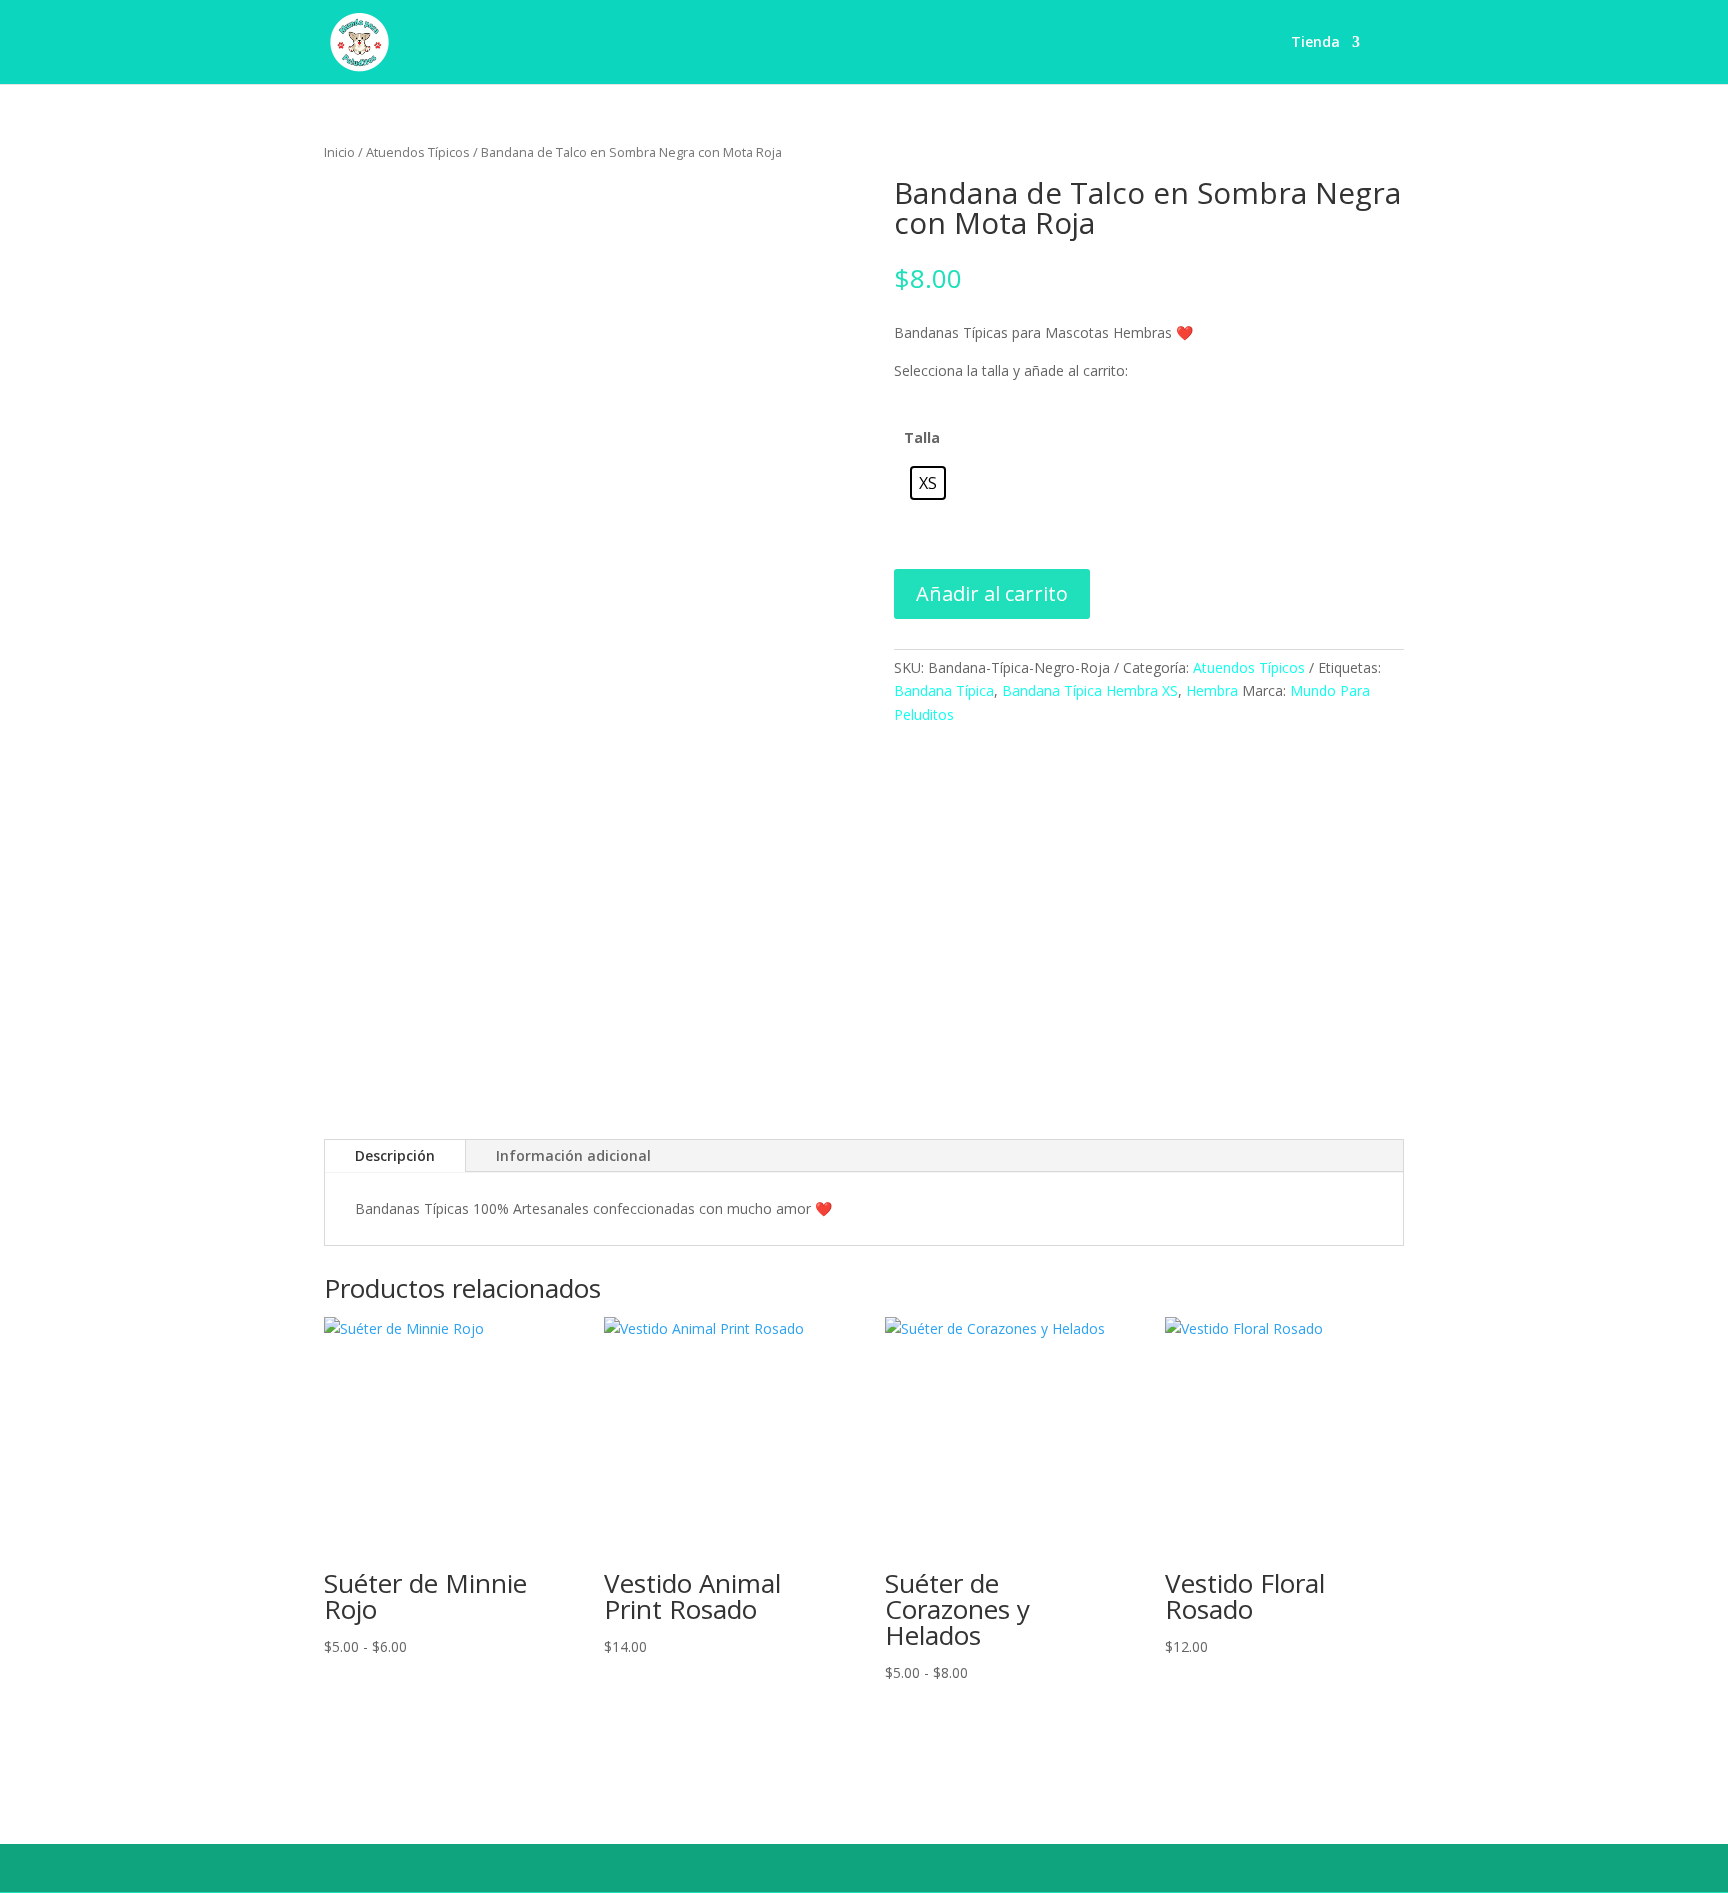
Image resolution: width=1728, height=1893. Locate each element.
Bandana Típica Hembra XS (1090, 690)
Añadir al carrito (992, 593)
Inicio (339, 152)
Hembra (1212, 690)
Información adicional (573, 1155)
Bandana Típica (944, 690)
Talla (922, 437)
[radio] (928, 483)
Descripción (395, 1155)
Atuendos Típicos (418, 152)
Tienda (1315, 43)
